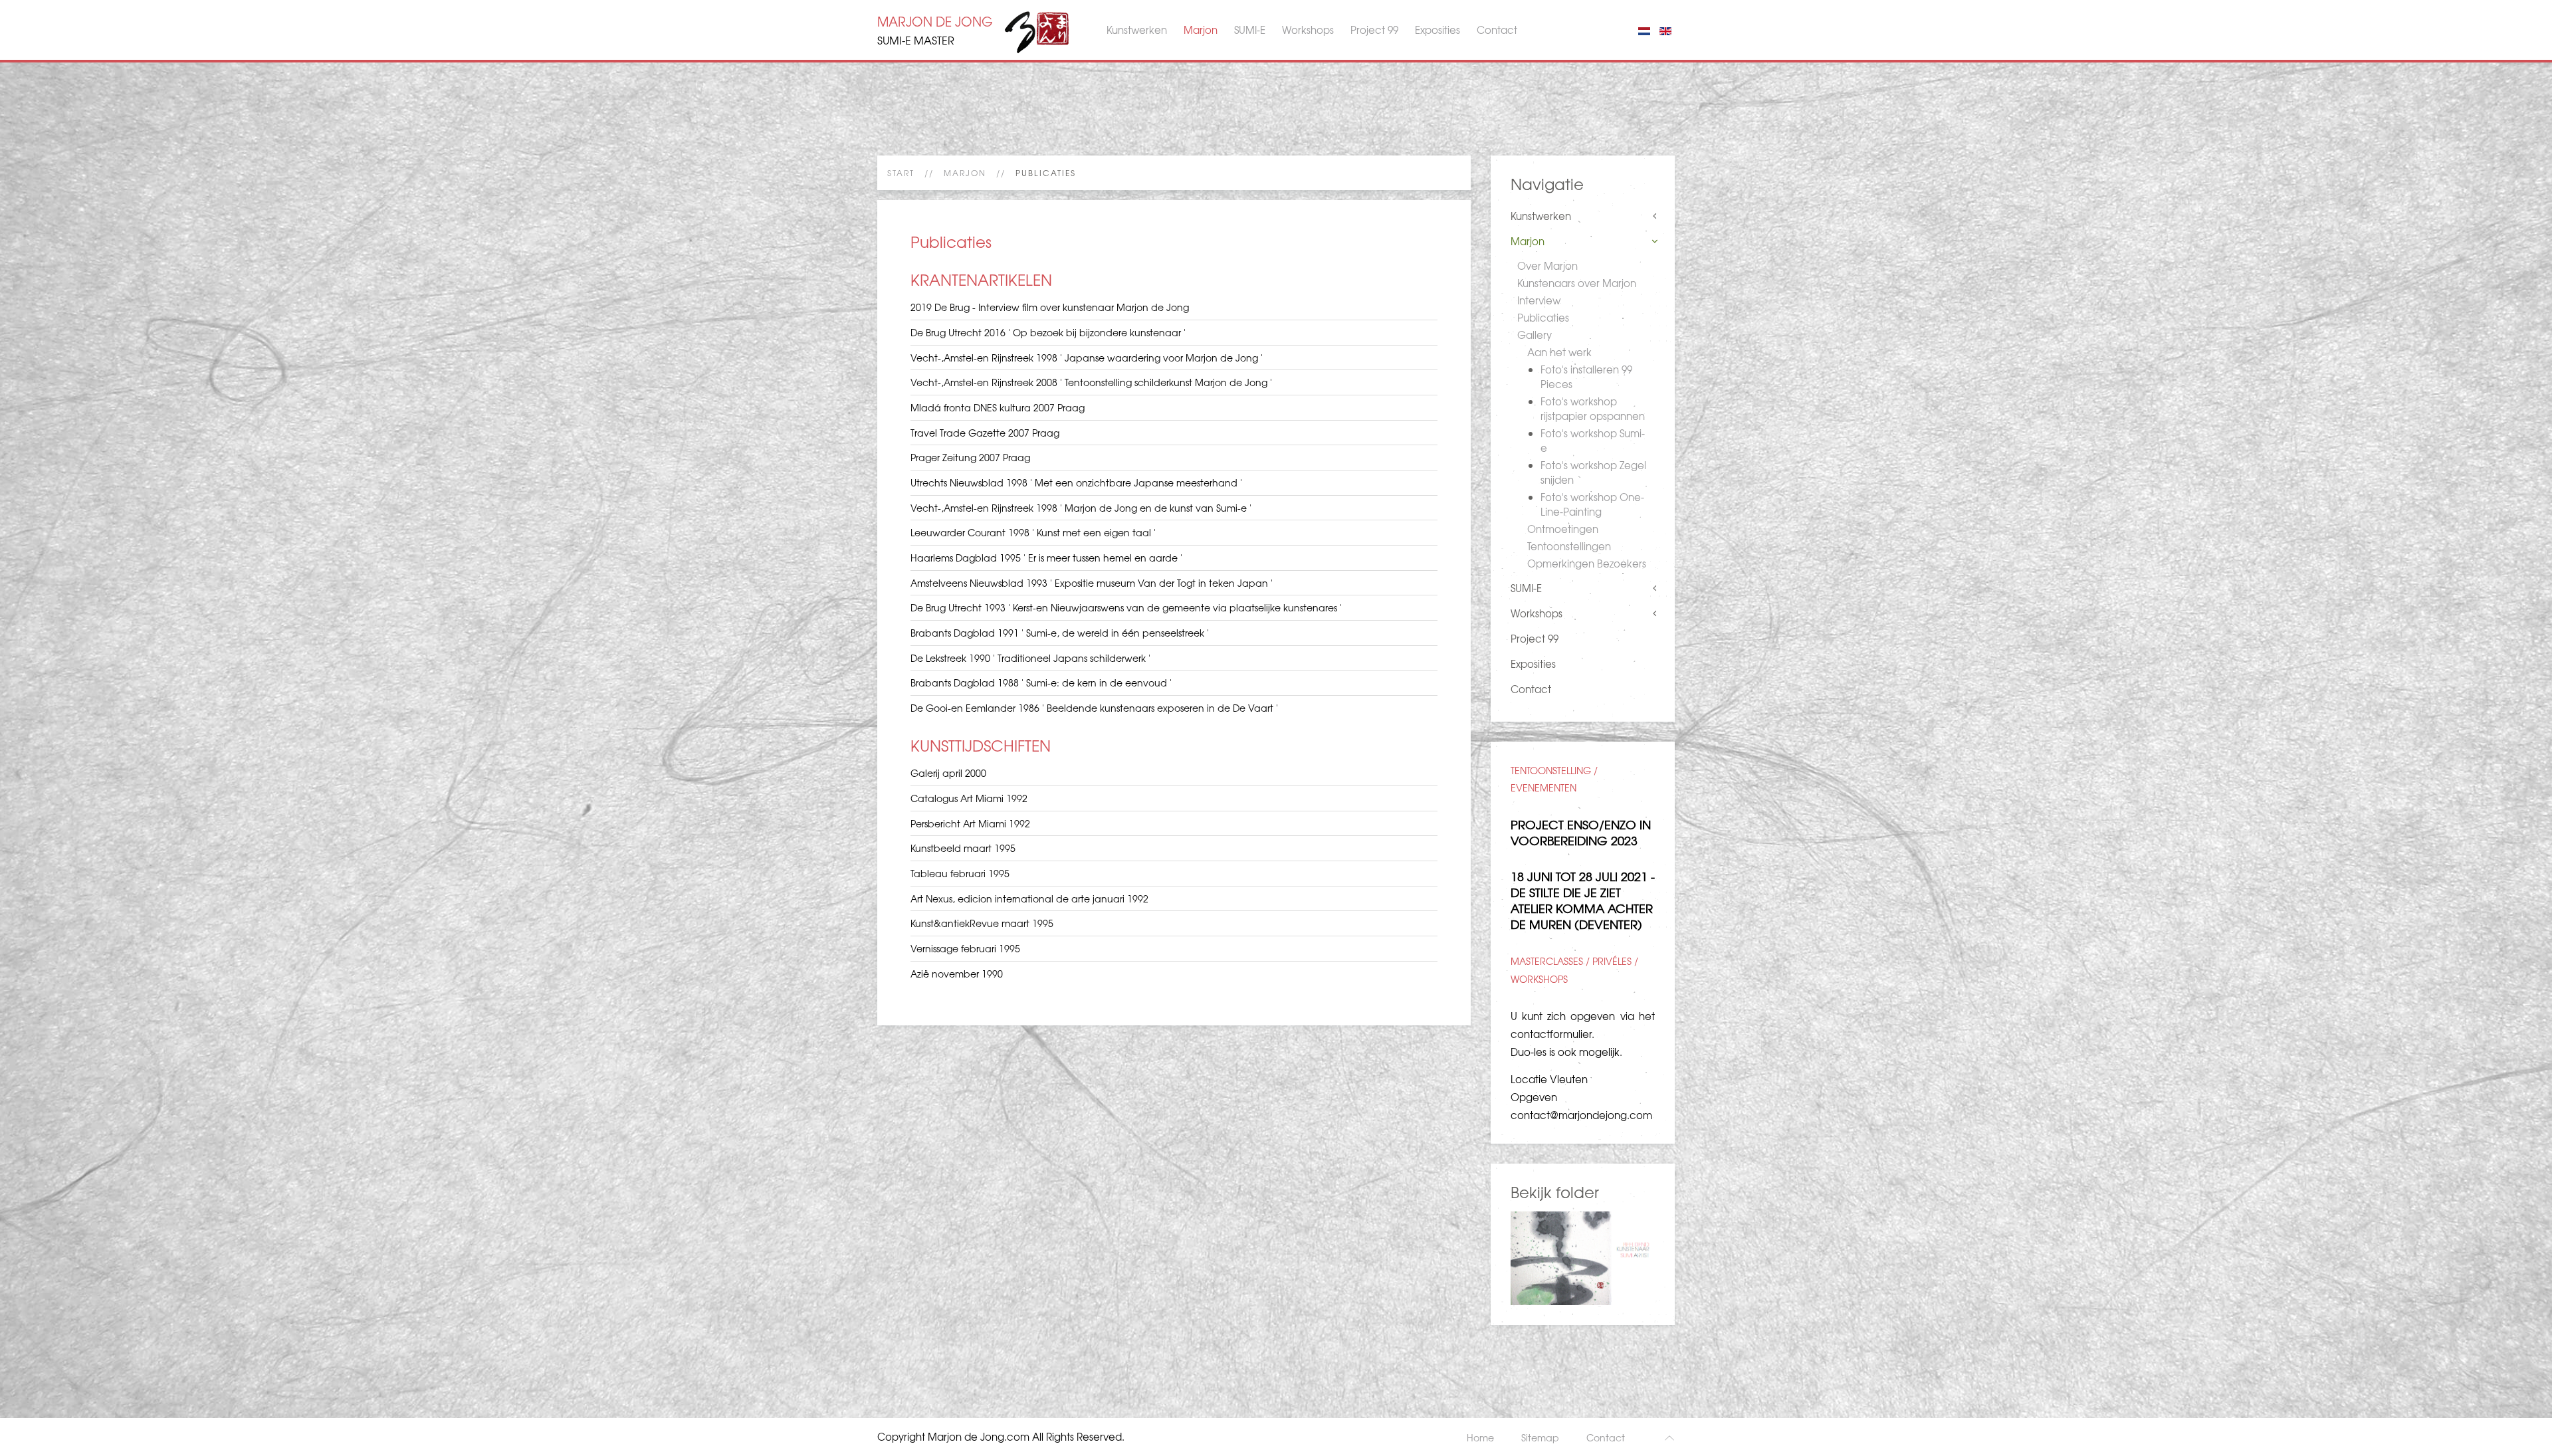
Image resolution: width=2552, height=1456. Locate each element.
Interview (1539, 300)
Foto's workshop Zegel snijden (1593, 472)
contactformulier (1551, 1034)
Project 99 (1374, 30)
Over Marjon (1547, 266)
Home (1480, 1437)
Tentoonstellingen (1569, 546)
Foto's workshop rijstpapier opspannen (1593, 409)
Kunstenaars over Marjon (1577, 283)
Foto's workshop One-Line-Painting (1592, 504)
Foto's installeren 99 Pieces (1586, 377)
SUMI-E (1250, 30)
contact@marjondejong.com (1581, 1115)
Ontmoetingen (1563, 529)
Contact (1497, 30)
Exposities (1437, 30)
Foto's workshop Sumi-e (1593, 441)
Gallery (1535, 335)
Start (901, 173)
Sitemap (1540, 1437)
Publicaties (1543, 318)
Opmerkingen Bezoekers (1587, 564)
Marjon (1201, 30)
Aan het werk (1559, 352)
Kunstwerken (1137, 30)
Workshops (1308, 30)
